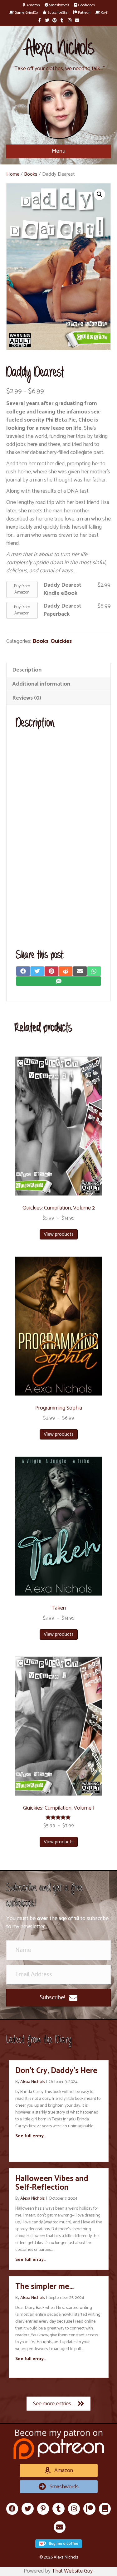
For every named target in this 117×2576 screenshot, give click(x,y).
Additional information (41, 684)
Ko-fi (104, 13)
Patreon (84, 13)
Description (27, 670)
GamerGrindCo (26, 13)
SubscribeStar (58, 13)
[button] (58, 1998)
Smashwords (59, 5)
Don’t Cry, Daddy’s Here (56, 2071)
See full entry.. (30, 2136)
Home (13, 174)
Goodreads (86, 5)
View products (59, 1234)
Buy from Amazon (22, 589)
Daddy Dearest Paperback (62, 610)
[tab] (58, 670)
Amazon (33, 5)
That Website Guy (72, 2571)
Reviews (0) (27, 698)
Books (31, 174)
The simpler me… (44, 2287)
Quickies (61, 641)
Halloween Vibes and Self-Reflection (52, 2183)
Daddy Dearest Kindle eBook (62, 589)
